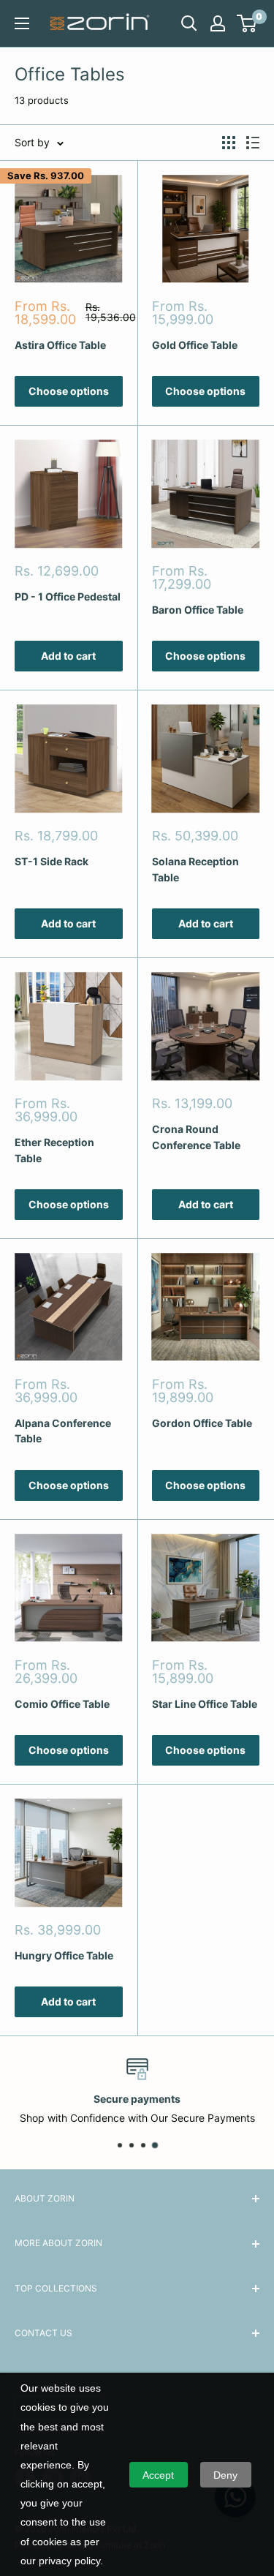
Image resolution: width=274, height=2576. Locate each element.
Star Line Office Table (205, 1704)
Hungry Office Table (64, 1955)
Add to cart (68, 656)
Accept (158, 2475)
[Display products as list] (253, 143)
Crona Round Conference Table (196, 1137)
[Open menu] (22, 23)
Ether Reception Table (54, 1150)
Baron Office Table (198, 610)
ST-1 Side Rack (52, 861)
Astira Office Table (60, 345)
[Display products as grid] (229, 143)
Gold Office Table (195, 345)
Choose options (69, 391)
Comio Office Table (62, 1704)
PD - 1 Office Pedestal (68, 596)
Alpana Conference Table (63, 1431)
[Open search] (189, 23)
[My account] (218, 23)
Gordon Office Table (202, 1423)
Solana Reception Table (195, 869)
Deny (225, 2475)
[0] (247, 23)
